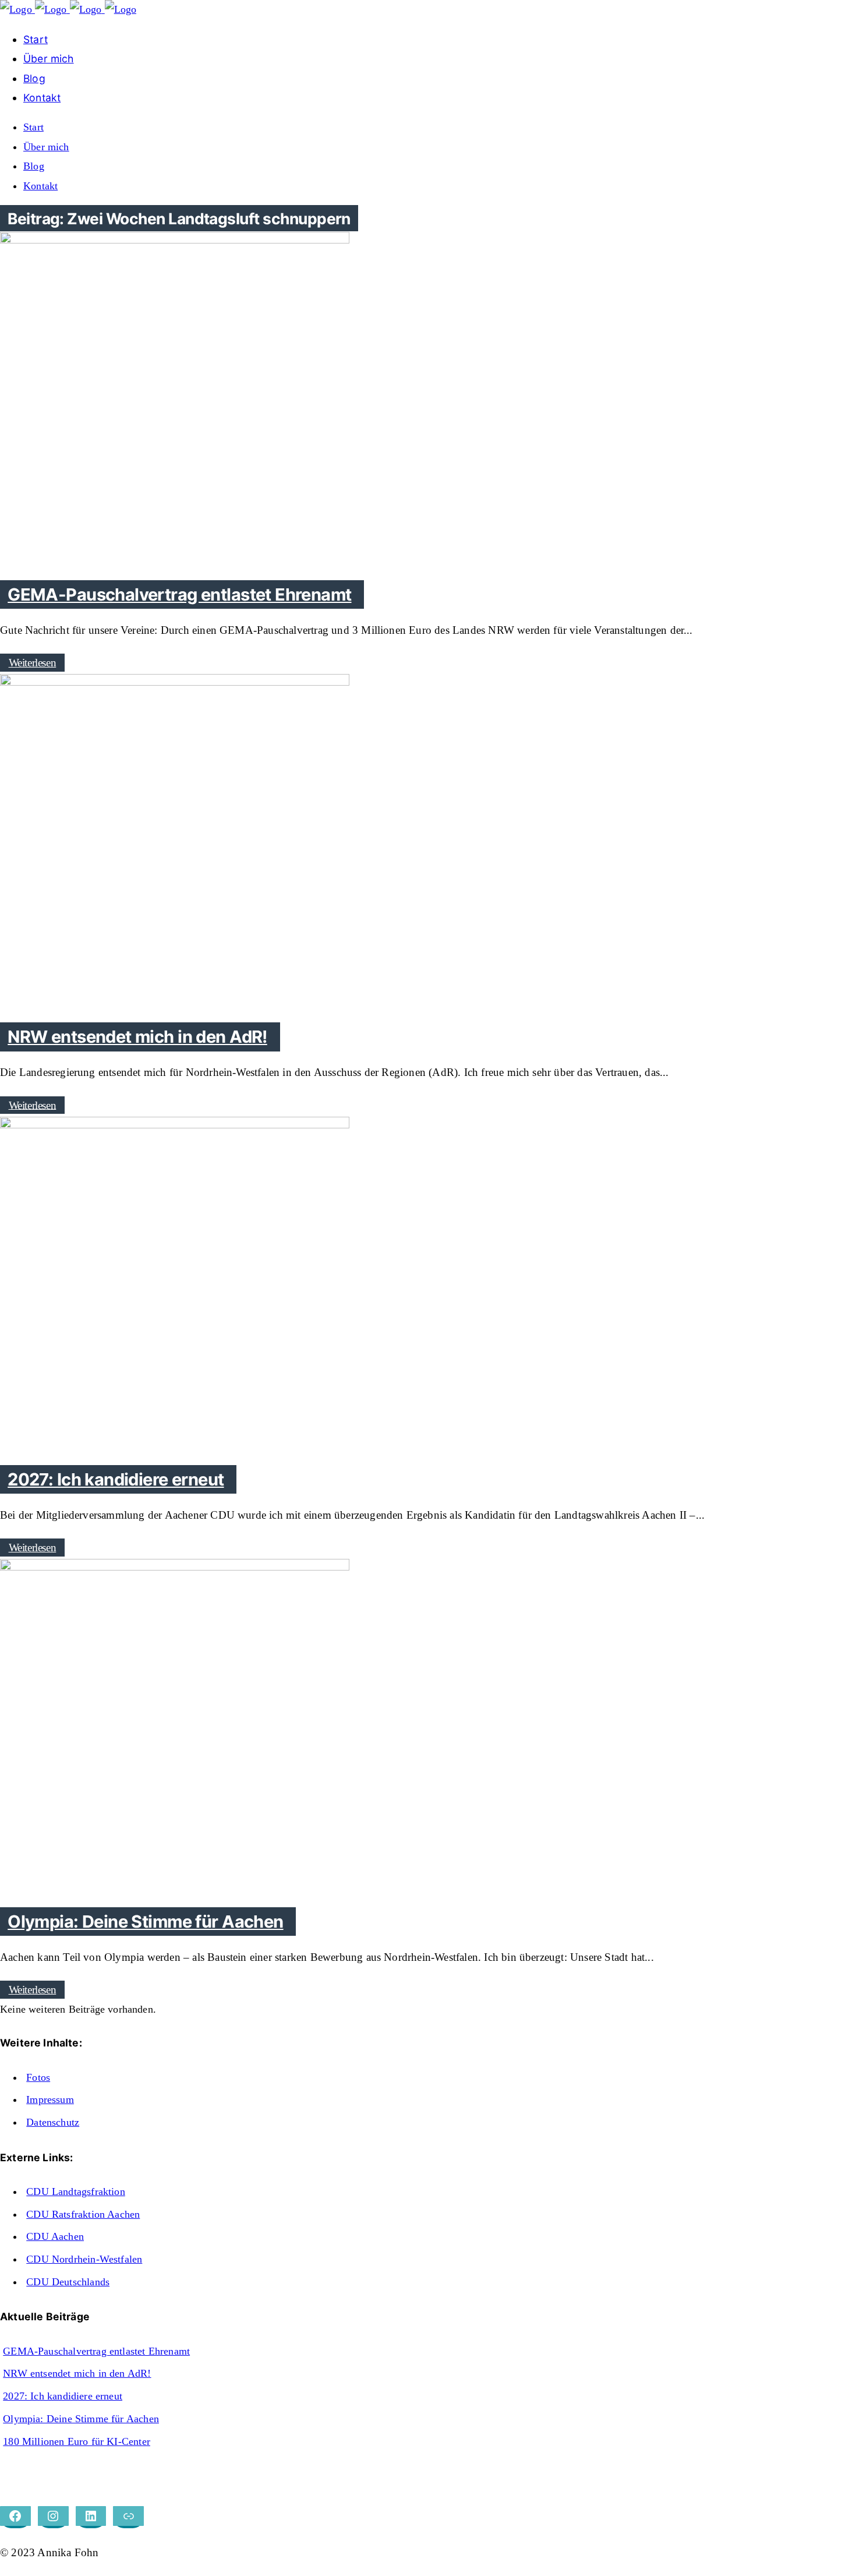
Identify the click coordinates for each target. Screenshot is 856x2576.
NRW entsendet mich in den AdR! (77, 2373)
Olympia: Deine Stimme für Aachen (81, 2419)
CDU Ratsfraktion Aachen (83, 2214)
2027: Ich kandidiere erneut (63, 2396)
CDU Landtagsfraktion (76, 2192)
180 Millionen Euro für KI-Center (77, 2441)
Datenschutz (53, 2122)
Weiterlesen (33, 663)
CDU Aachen (55, 2236)
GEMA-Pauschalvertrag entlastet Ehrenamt (96, 2351)
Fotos (38, 2077)
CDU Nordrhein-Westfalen (84, 2259)
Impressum (50, 2099)
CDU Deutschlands (68, 2282)
